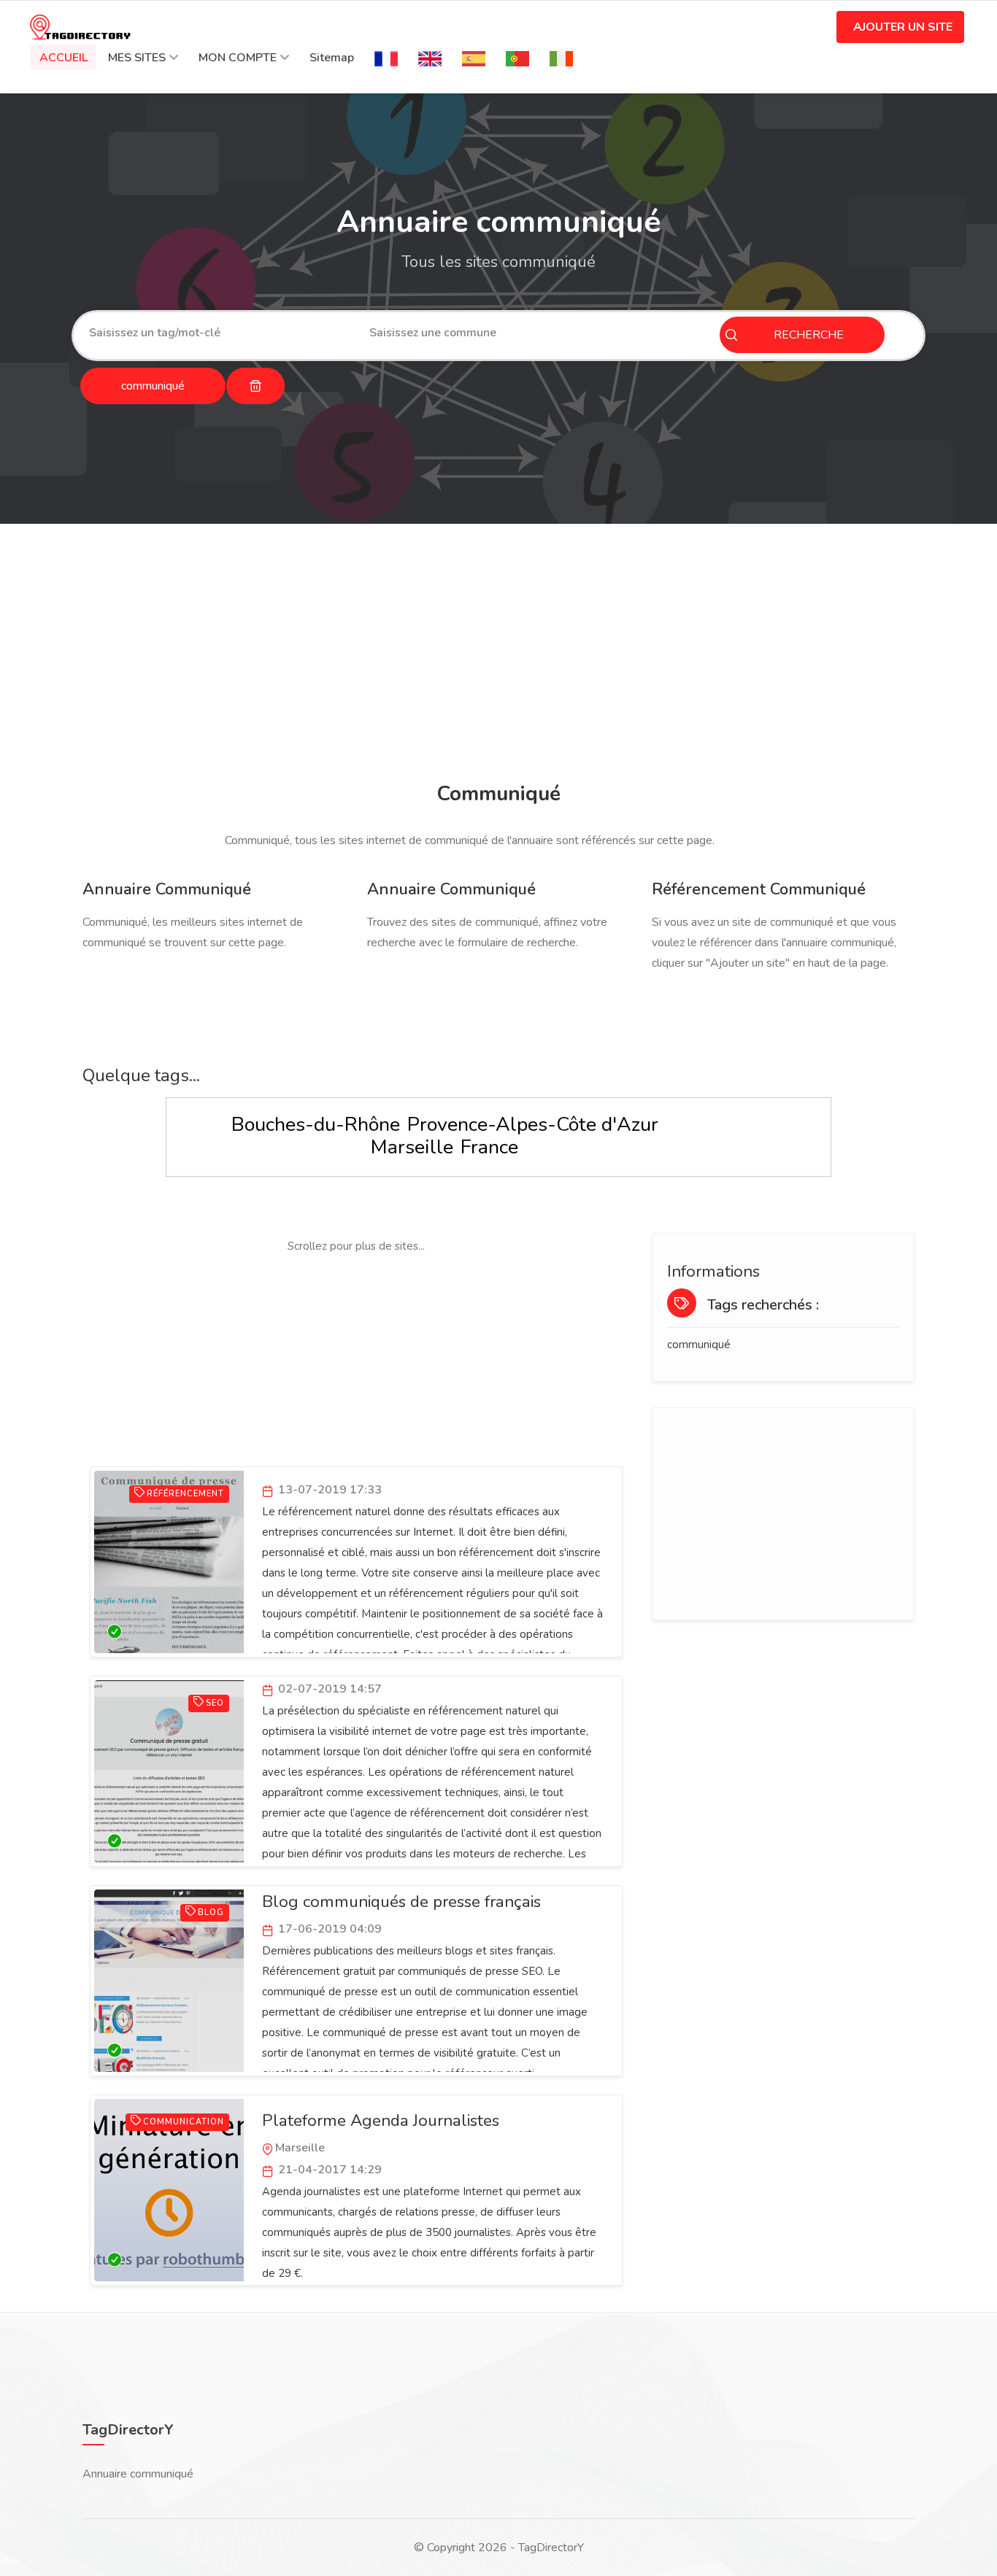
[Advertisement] (498, 655)
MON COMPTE (238, 58)
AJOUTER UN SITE (903, 27)
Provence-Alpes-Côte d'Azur (533, 1125)
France (489, 1147)
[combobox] (218, 333)
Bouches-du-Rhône (316, 1125)
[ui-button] (255, 386)
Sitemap (332, 58)
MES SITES (137, 58)
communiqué (699, 1345)
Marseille (412, 1147)
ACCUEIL (63, 58)
